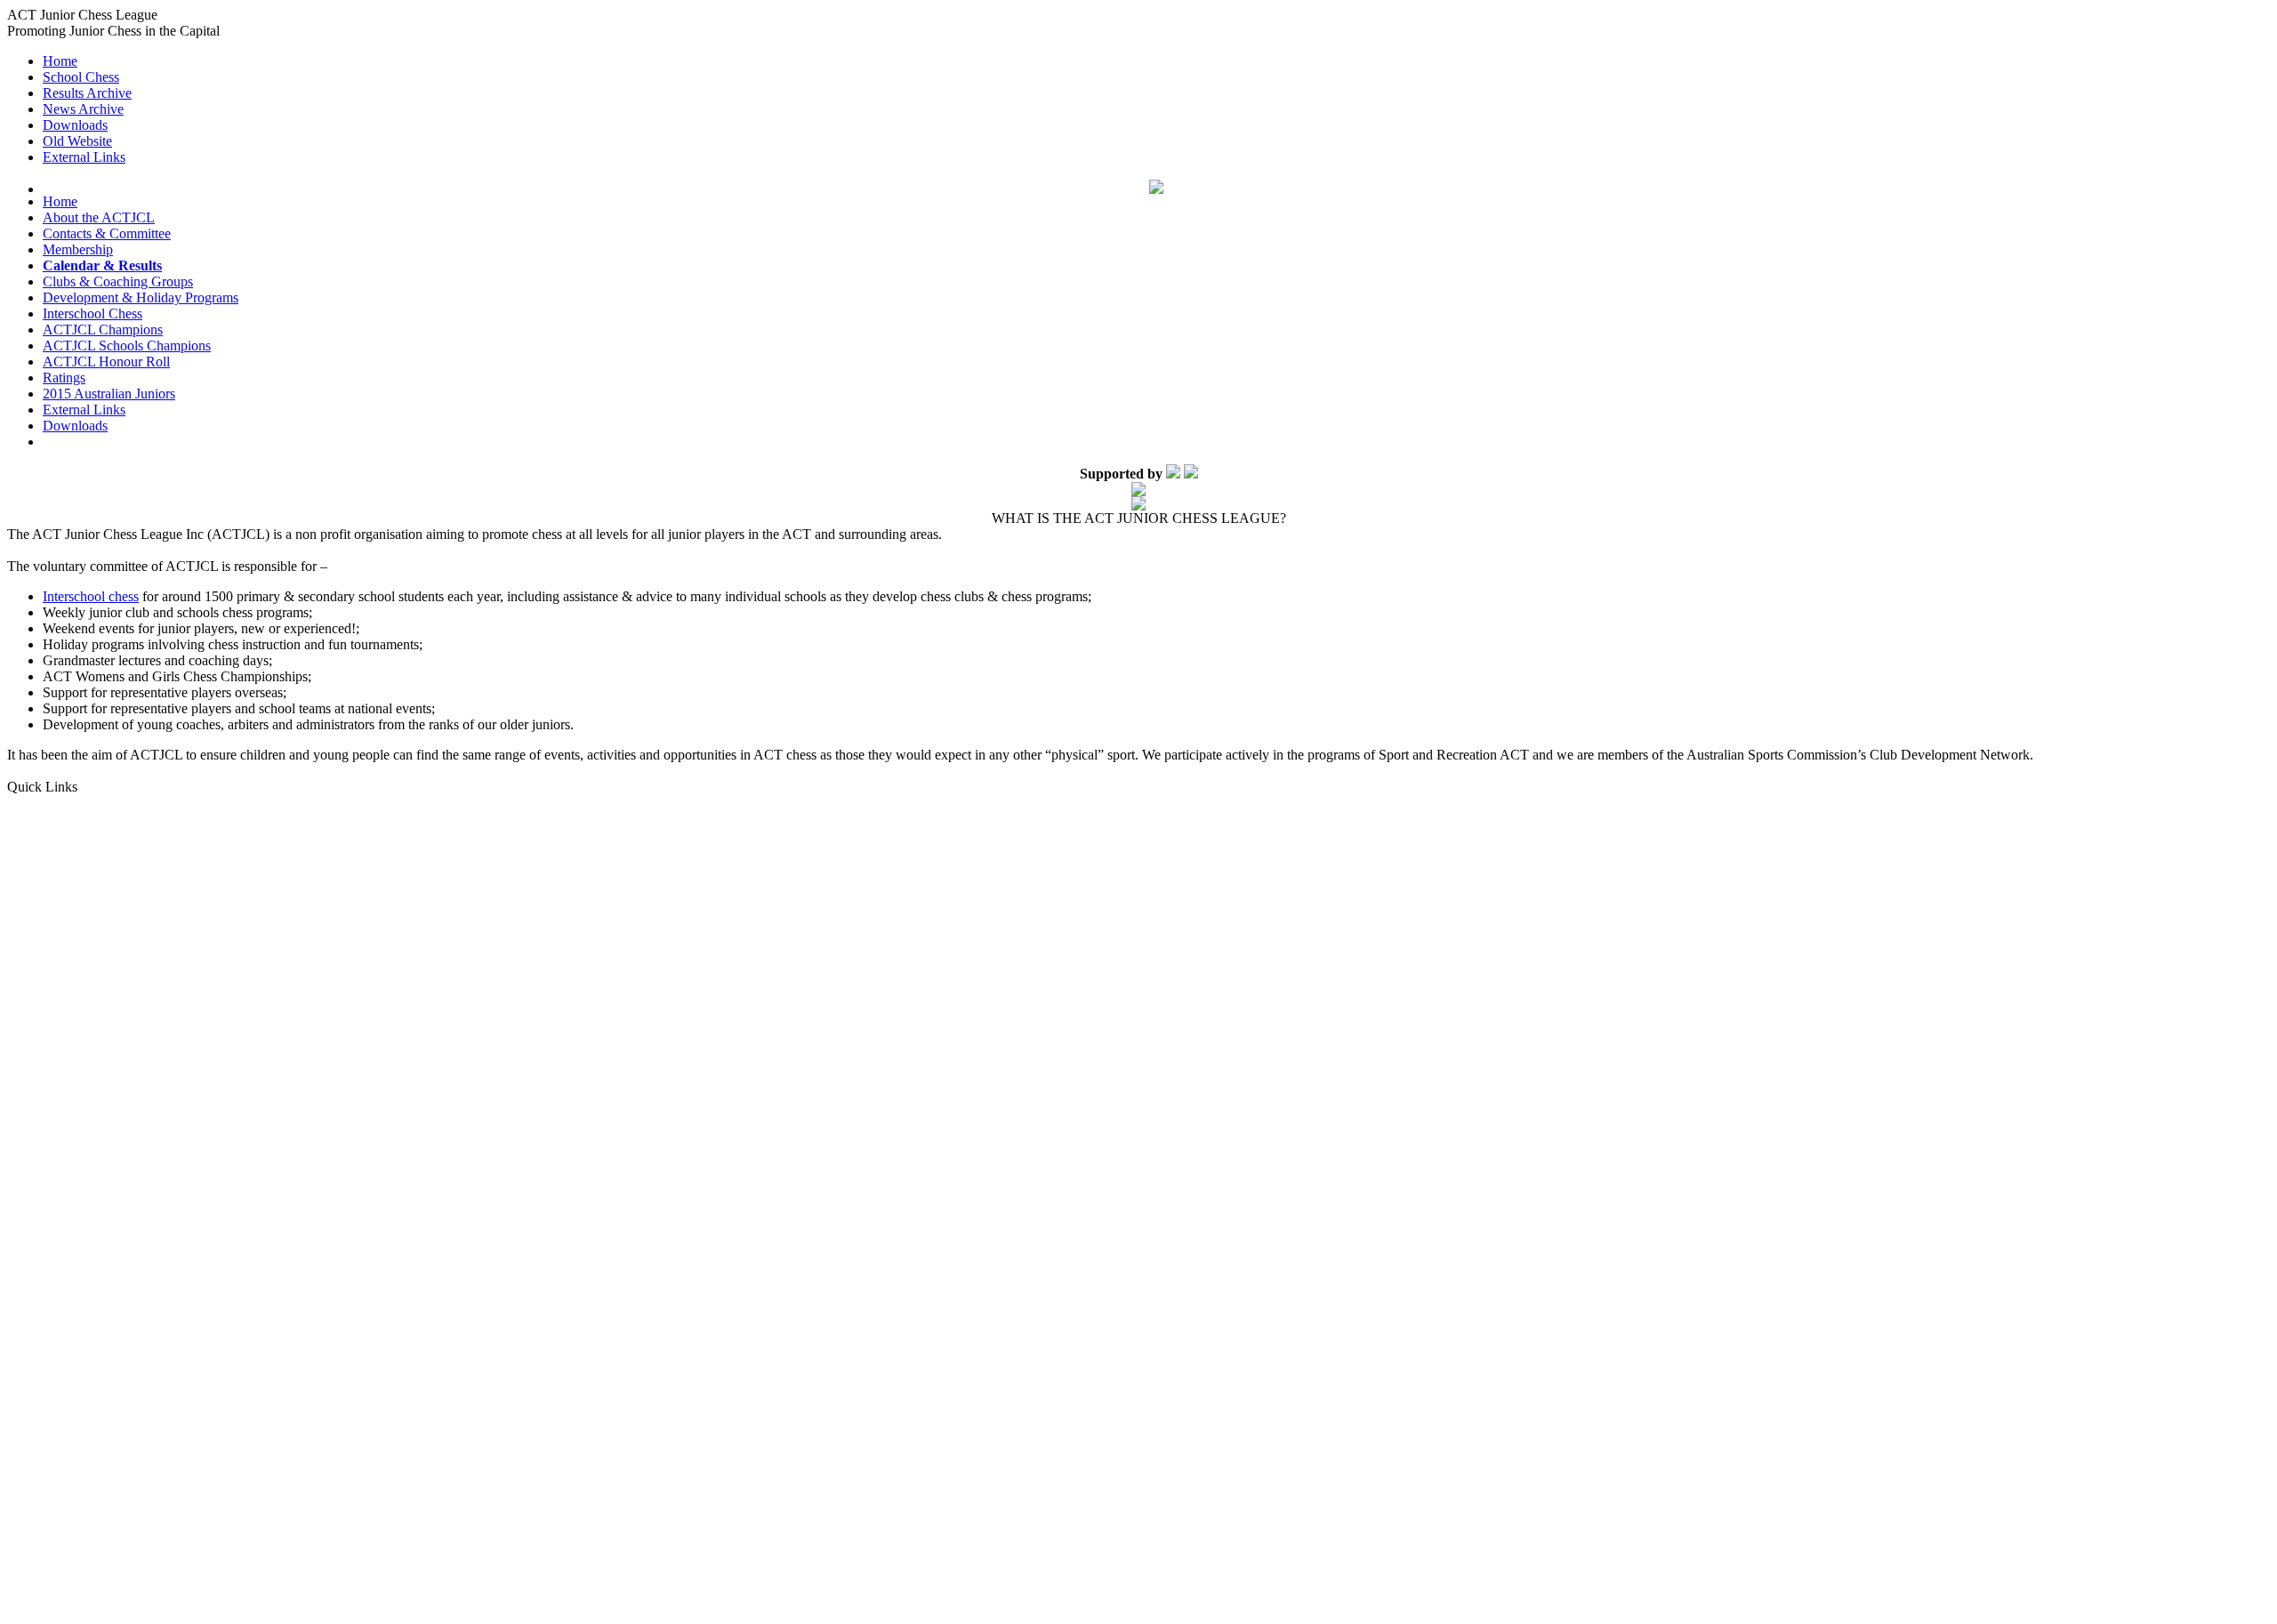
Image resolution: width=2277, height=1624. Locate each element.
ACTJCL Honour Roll (106, 362)
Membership (78, 249)
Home (60, 61)
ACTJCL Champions (103, 330)
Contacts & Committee (107, 233)
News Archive (83, 109)
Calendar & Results (102, 265)
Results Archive (87, 93)
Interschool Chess (93, 314)
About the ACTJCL (99, 217)
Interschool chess (91, 596)
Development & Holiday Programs (141, 297)
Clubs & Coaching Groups (118, 281)
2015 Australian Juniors (109, 394)
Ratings (64, 378)
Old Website (77, 141)
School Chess (81, 77)
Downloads (75, 125)
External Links (84, 157)
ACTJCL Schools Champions (127, 346)
